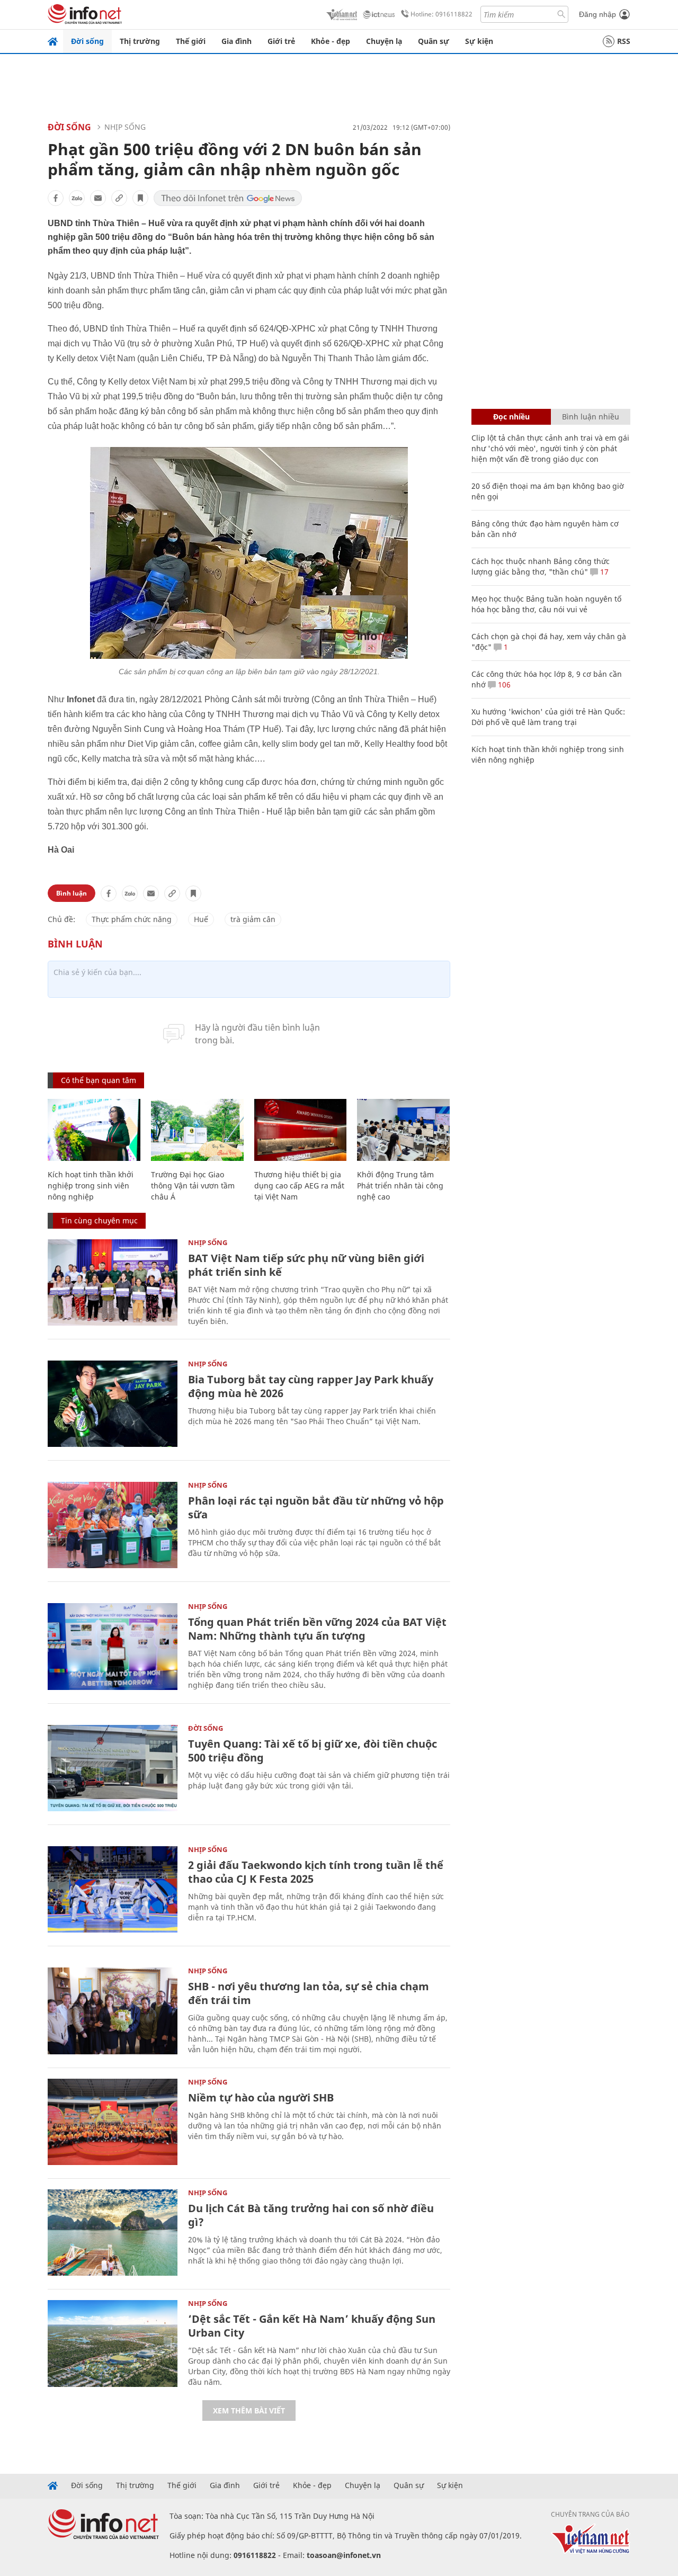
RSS (624, 41)
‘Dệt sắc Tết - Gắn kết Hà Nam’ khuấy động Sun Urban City (312, 2326)
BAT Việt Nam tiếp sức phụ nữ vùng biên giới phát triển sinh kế (306, 1265)
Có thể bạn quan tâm (99, 1080)
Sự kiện (479, 41)
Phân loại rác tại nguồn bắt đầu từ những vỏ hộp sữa (316, 1508)
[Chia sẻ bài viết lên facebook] (56, 198)
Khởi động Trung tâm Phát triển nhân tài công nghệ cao (400, 1186)
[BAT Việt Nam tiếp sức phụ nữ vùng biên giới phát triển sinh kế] (113, 1282)
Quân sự (434, 41)
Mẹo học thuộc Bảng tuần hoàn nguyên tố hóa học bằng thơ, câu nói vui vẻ (546, 604)
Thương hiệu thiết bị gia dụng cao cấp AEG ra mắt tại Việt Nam (299, 1186)
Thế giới (191, 41)
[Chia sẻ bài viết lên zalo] (77, 198)
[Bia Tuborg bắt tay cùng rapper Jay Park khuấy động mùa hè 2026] (113, 1404)
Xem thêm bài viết (249, 2410)
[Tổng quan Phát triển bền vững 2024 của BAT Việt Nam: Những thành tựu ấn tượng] (113, 1646)
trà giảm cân (253, 919)
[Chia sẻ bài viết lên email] (98, 198)
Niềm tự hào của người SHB (261, 2098)
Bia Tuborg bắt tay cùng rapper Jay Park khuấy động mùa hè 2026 (311, 1386)
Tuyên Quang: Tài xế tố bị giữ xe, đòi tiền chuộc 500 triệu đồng (313, 1751)
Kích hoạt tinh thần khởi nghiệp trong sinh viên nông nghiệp (91, 1186)
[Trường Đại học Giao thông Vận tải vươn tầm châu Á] (197, 1130)
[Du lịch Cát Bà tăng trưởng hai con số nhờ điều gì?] (113, 2233)
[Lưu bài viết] (140, 198)
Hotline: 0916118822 (441, 14)
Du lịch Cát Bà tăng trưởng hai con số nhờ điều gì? (311, 2215)
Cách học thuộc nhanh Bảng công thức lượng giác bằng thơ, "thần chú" (541, 566)
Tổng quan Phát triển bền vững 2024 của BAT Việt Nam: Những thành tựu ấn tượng (317, 1629)
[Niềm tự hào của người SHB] (113, 2122)
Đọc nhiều (511, 417)
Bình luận (72, 893)
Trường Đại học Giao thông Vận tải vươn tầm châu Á (193, 1186)
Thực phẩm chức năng (132, 919)
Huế (201, 919)
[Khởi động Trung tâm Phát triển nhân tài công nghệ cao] (403, 1130)
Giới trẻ (281, 41)
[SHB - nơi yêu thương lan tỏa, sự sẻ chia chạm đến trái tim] (113, 2011)
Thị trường (140, 41)
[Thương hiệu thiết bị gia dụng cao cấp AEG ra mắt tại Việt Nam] (301, 1130)
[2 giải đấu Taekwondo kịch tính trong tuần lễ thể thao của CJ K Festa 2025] (113, 1889)
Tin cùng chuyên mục (99, 1220)
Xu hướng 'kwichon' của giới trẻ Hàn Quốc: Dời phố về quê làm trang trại (548, 717)
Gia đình (237, 41)
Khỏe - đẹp (331, 41)
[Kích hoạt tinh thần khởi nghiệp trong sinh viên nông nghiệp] (94, 1130)
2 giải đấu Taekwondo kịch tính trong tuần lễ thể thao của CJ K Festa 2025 (316, 1872)
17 (603, 572)
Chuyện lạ (384, 41)
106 (503, 685)
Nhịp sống (125, 127)
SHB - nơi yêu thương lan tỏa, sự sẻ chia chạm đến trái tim (309, 1993)
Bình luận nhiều (591, 417)
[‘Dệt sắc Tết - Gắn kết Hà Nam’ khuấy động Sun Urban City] (113, 2343)
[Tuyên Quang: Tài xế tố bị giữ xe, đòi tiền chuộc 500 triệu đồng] (113, 1768)
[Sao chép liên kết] (119, 198)
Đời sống (87, 41)
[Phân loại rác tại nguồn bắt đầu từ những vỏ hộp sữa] (113, 1525)
